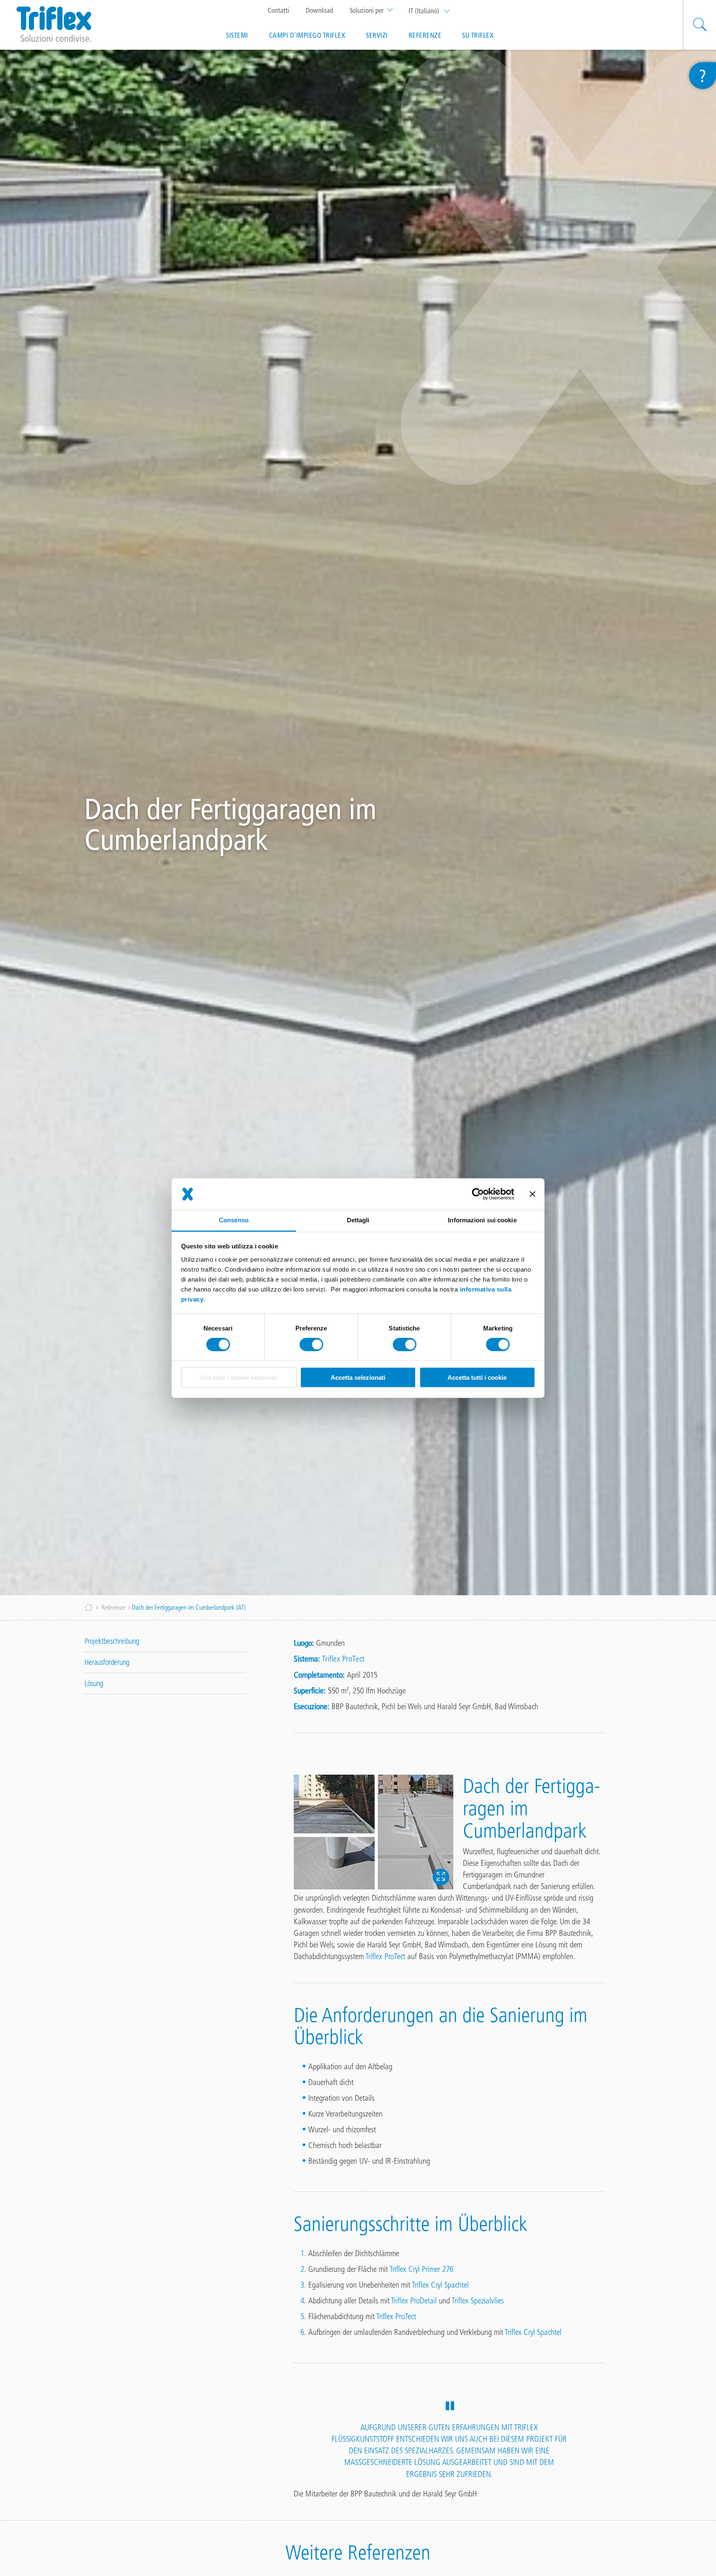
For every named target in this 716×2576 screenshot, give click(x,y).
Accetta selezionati (358, 1377)
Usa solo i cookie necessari (239, 1377)
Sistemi (237, 35)
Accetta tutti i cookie (477, 1377)
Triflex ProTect (343, 1659)
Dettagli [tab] (358, 1220)
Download (319, 10)
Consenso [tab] (234, 1220)
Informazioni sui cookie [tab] (482, 1220)
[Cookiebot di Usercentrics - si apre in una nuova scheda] (478, 1194)
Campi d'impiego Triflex (307, 35)
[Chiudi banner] (532, 1194)
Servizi (377, 35)
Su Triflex (478, 35)
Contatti (278, 10)
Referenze (425, 35)
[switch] (311, 1345)
